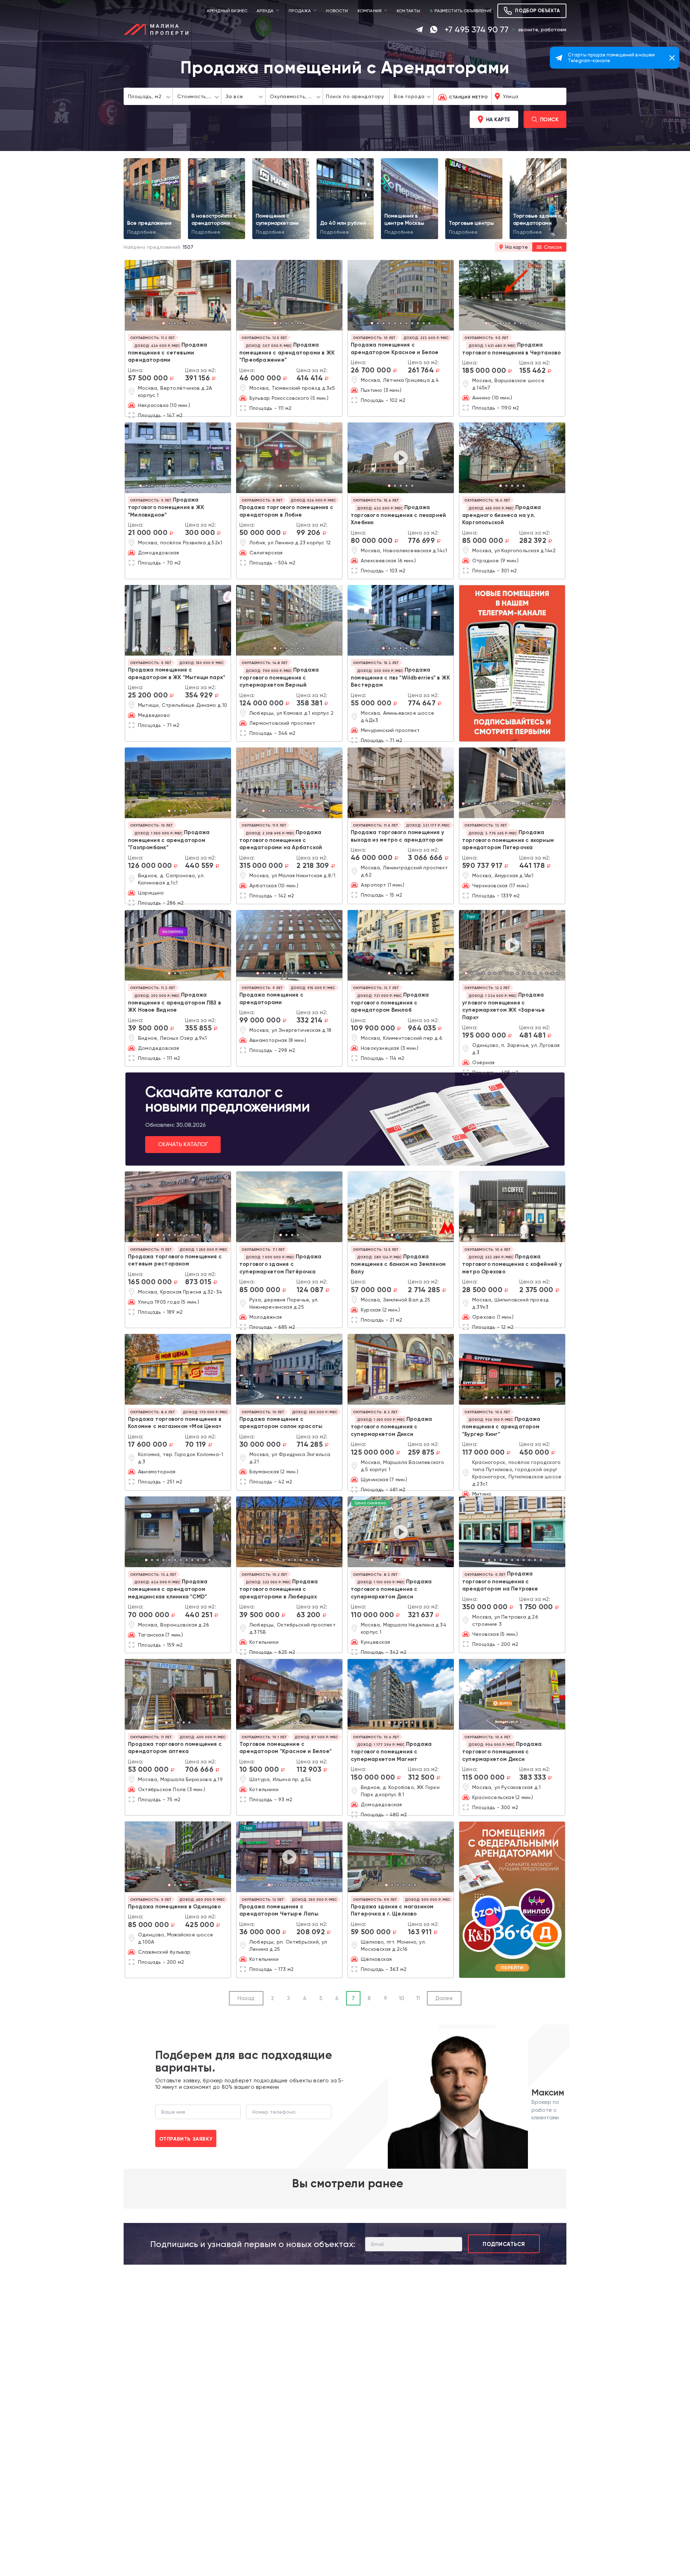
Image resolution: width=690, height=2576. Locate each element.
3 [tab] (175, 324)
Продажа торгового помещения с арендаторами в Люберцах (279, 1589)
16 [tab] (549, 804)
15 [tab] (544, 804)
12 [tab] (204, 486)
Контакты (408, 11)
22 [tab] (518, 811)
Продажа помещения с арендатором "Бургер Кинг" (501, 1427)
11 (418, 1998)
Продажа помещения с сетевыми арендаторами (167, 352)
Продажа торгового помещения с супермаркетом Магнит (391, 1752)
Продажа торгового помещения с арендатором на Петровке (500, 1581)
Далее (444, 1998)
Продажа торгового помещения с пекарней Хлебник (398, 515)
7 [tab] (406, 324)
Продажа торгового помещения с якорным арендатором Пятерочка (508, 840)
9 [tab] (418, 324)
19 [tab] (501, 811)
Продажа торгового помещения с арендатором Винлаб (390, 1002)
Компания (370, 11)
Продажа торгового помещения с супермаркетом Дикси (391, 1427)
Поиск (549, 119)
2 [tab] (169, 324)
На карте (498, 119)
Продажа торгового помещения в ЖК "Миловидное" (166, 507)
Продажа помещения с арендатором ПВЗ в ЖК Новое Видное (174, 1002)
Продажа (300, 11)
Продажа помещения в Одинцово (174, 1907)
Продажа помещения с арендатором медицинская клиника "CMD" (168, 1589)
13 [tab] (210, 486)
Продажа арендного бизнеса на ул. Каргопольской (502, 515)
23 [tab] (524, 811)
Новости (337, 11)
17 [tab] (555, 804)
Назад (246, 1998)
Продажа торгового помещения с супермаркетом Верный (279, 677)
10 (402, 1998)
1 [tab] (164, 324)
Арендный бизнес (227, 11)
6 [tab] (192, 324)
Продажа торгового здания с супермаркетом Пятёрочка (280, 1264)
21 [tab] (512, 811)
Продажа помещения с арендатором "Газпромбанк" (169, 840)
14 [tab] (215, 486)
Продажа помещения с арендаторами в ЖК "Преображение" (287, 352)
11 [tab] (429, 324)
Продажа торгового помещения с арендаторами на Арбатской (281, 840)
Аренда (265, 11)
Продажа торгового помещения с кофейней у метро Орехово (512, 1264)
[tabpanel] (178, 295)
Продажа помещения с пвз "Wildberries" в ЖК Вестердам (400, 677)
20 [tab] (506, 811)
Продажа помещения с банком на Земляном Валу (398, 1264)
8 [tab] (412, 324)
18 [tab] (561, 804)
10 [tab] (424, 324)
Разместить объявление (463, 11)
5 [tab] (187, 324)
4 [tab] (181, 324)
